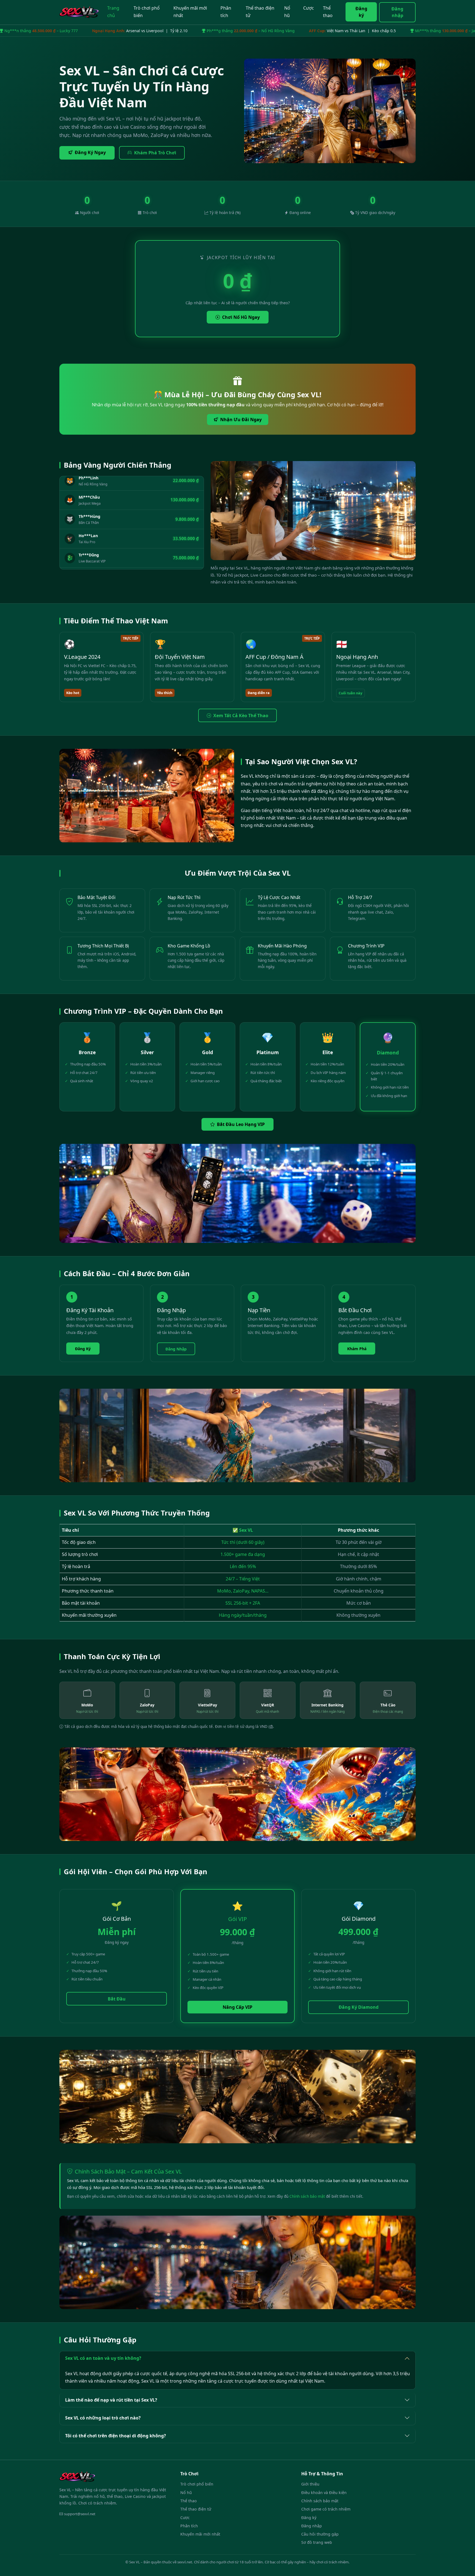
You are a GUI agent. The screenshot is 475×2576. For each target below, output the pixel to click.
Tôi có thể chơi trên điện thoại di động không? (116, 2436)
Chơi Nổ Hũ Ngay (241, 317)
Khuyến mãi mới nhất (190, 12)
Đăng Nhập (176, 1349)
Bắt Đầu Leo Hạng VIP (241, 1124)
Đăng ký (361, 12)
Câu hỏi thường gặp (320, 2534)
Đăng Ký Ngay (90, 152)
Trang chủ (113, 12)
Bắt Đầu (117, 1999)
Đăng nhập (397, 12)
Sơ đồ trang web (317, 2542)
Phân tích (226, 12)
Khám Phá (357, 1349)
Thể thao (328, 12)
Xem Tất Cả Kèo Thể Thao (241, 716)
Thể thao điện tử (260, 12)
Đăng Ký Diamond (359, 2007)
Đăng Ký (83, 1349)
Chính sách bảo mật (307, 2196)
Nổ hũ (287, 12)
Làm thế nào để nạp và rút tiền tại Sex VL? (111, 2400)
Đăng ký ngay (223, 2564)
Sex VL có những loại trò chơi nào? (103, 2418)
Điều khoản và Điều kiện (324, 2493)
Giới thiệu (310, 2484)
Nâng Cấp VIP (237, 2007)
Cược (309, 8)
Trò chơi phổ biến (147, 12)
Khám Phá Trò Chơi (155, 153)
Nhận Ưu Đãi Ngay (241, 420)
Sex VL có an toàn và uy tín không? (103, 2358)
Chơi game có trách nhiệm (326, 2509)
